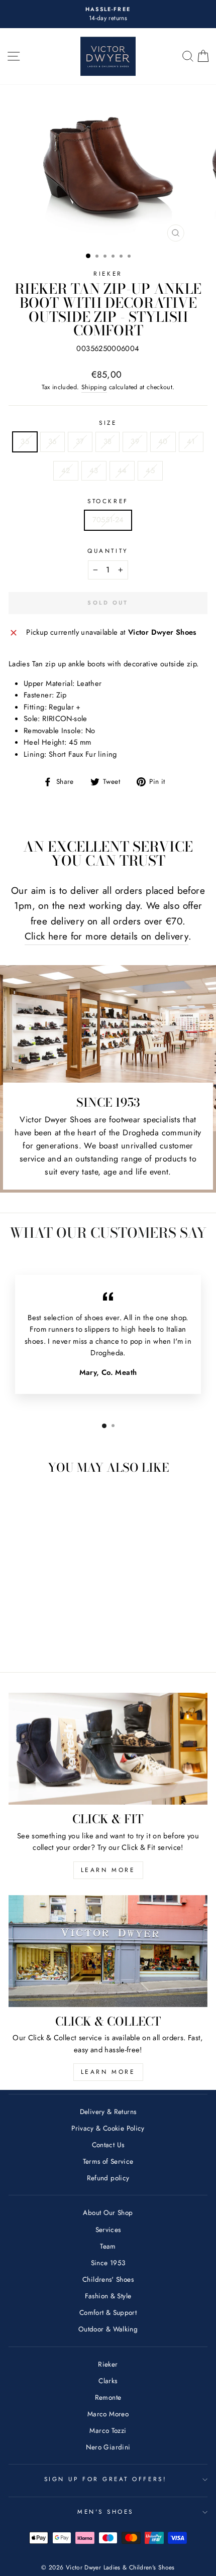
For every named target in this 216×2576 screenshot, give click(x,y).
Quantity (108, 551)
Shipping (94, 387)
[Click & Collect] (108, 1951)
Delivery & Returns (108, 2112)
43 (94, 471)
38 (108, 441)
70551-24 (108, 520)
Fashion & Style (108, 2296)
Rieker (108, 273)
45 (150, 471)
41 (191, 441)
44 (122, 471)
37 (80, 441)
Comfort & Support (108, 2312)
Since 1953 (108, 2263)
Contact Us (108, 2145)
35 (25, 441)
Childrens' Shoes (108, 2279)
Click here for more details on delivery (106, 936)
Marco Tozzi (108, 2430)
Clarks (108, 2381)
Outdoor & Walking (108, 2329)
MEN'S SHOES (105, 2511)
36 (52, 441)
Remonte (108, 2397)
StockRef (108, 501)
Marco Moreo (108, 2414)
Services (108, 2230)
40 (163, 441)
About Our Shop (108, 2212)
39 (135, 441)
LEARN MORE (108, 1870)
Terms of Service (108, 2161)
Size (108, 423)
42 (66, 471)
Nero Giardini (108, 2447)
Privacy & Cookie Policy (108, 2128)
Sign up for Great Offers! (105, 2479)
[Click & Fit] (108, 1749)
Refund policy (108, 2178)
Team (108, 2246)
